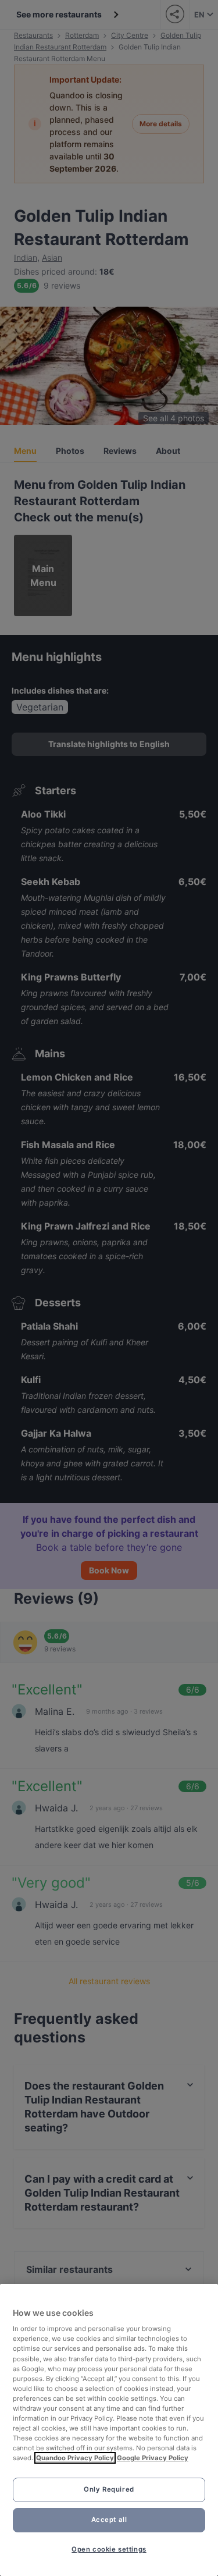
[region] (109, 2430)
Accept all (109, 2520)
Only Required (109, 2489)
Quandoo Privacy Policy (75, 2458)
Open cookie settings (109, 2549)
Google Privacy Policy (153, 2458)
